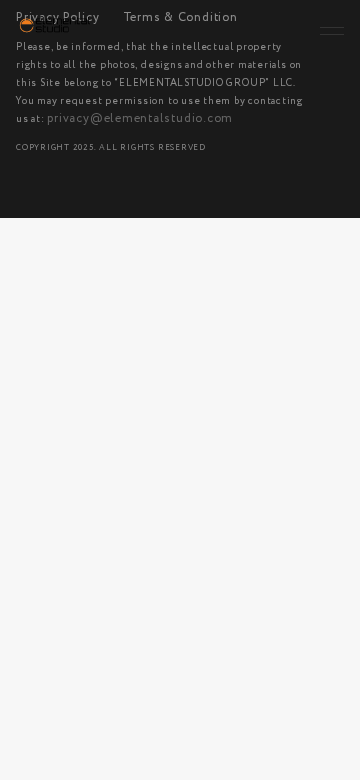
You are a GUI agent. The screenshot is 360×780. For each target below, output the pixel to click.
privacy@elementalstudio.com (140, 119)
